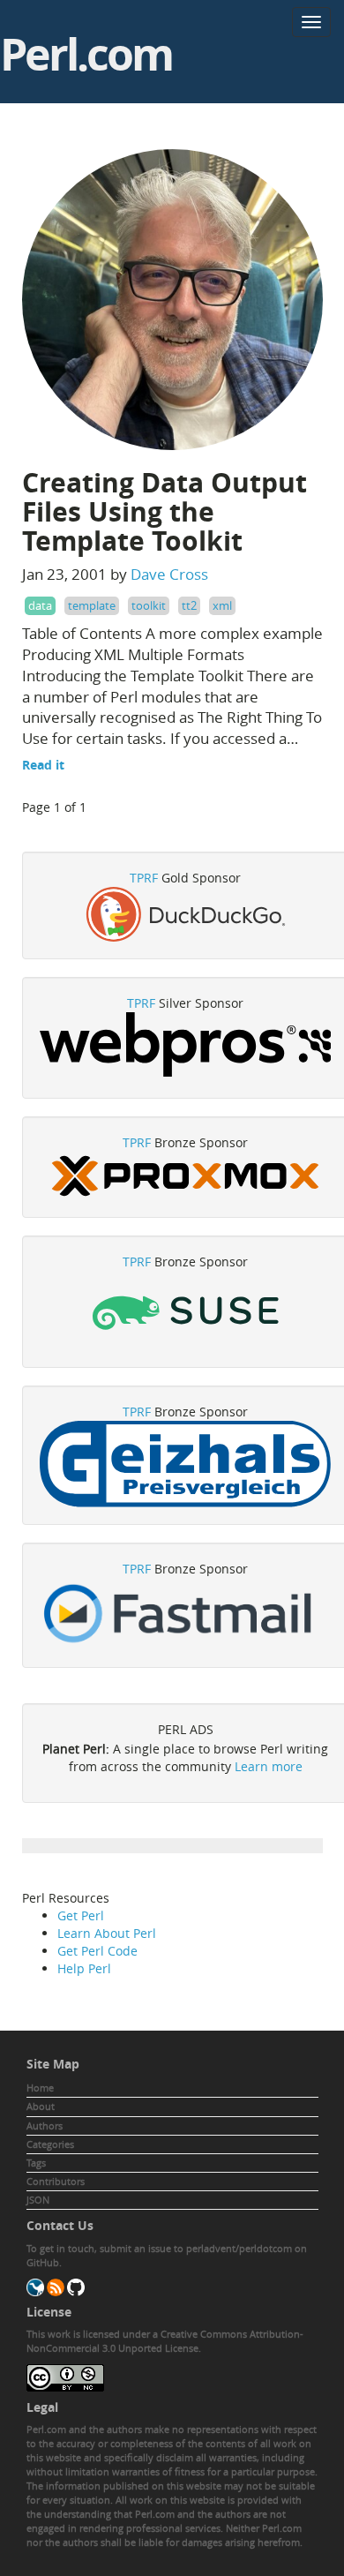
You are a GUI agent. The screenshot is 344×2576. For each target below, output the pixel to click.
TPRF (144, 878)
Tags (36, 2163)
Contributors (56, 2181)
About (41, 2106)
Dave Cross (169, 574)
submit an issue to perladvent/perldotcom (196, 2248)
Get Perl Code (97, 1951)
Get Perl (81, 1915)
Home (40, 2088)
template (92, 605)
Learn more (269, 1766)
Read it (43, 765)
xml (222, 605)
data (40, 605)
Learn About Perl (107, 1933)
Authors (45, 2125)
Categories (50, 2144)
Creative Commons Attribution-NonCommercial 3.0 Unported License (165, 2341)
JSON (38, 2200)
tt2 (189, 605)
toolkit (149, 605)
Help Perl (84, 1968)
